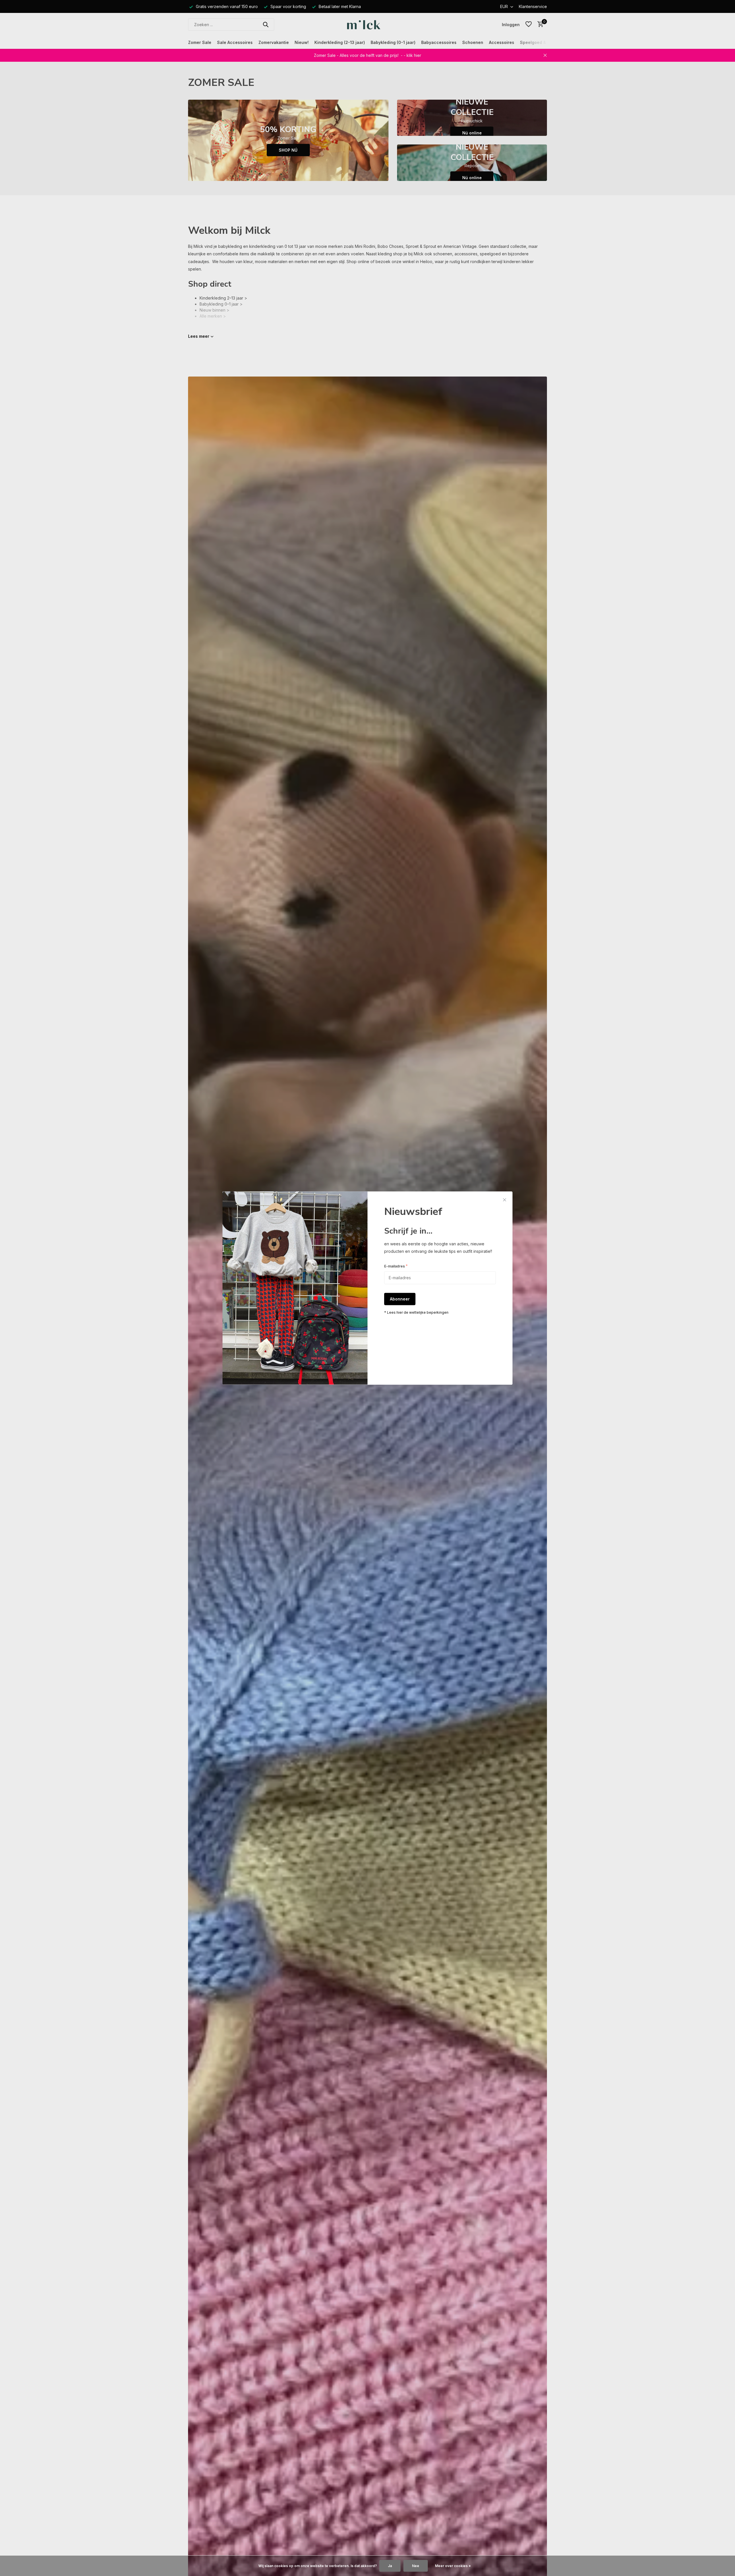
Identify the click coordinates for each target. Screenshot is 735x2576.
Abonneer (400, 1299)
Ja (390, 2566)
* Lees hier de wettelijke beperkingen (416, 1313)
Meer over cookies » (453, 2566)
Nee (416, 2566)
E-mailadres (396, 1266)
